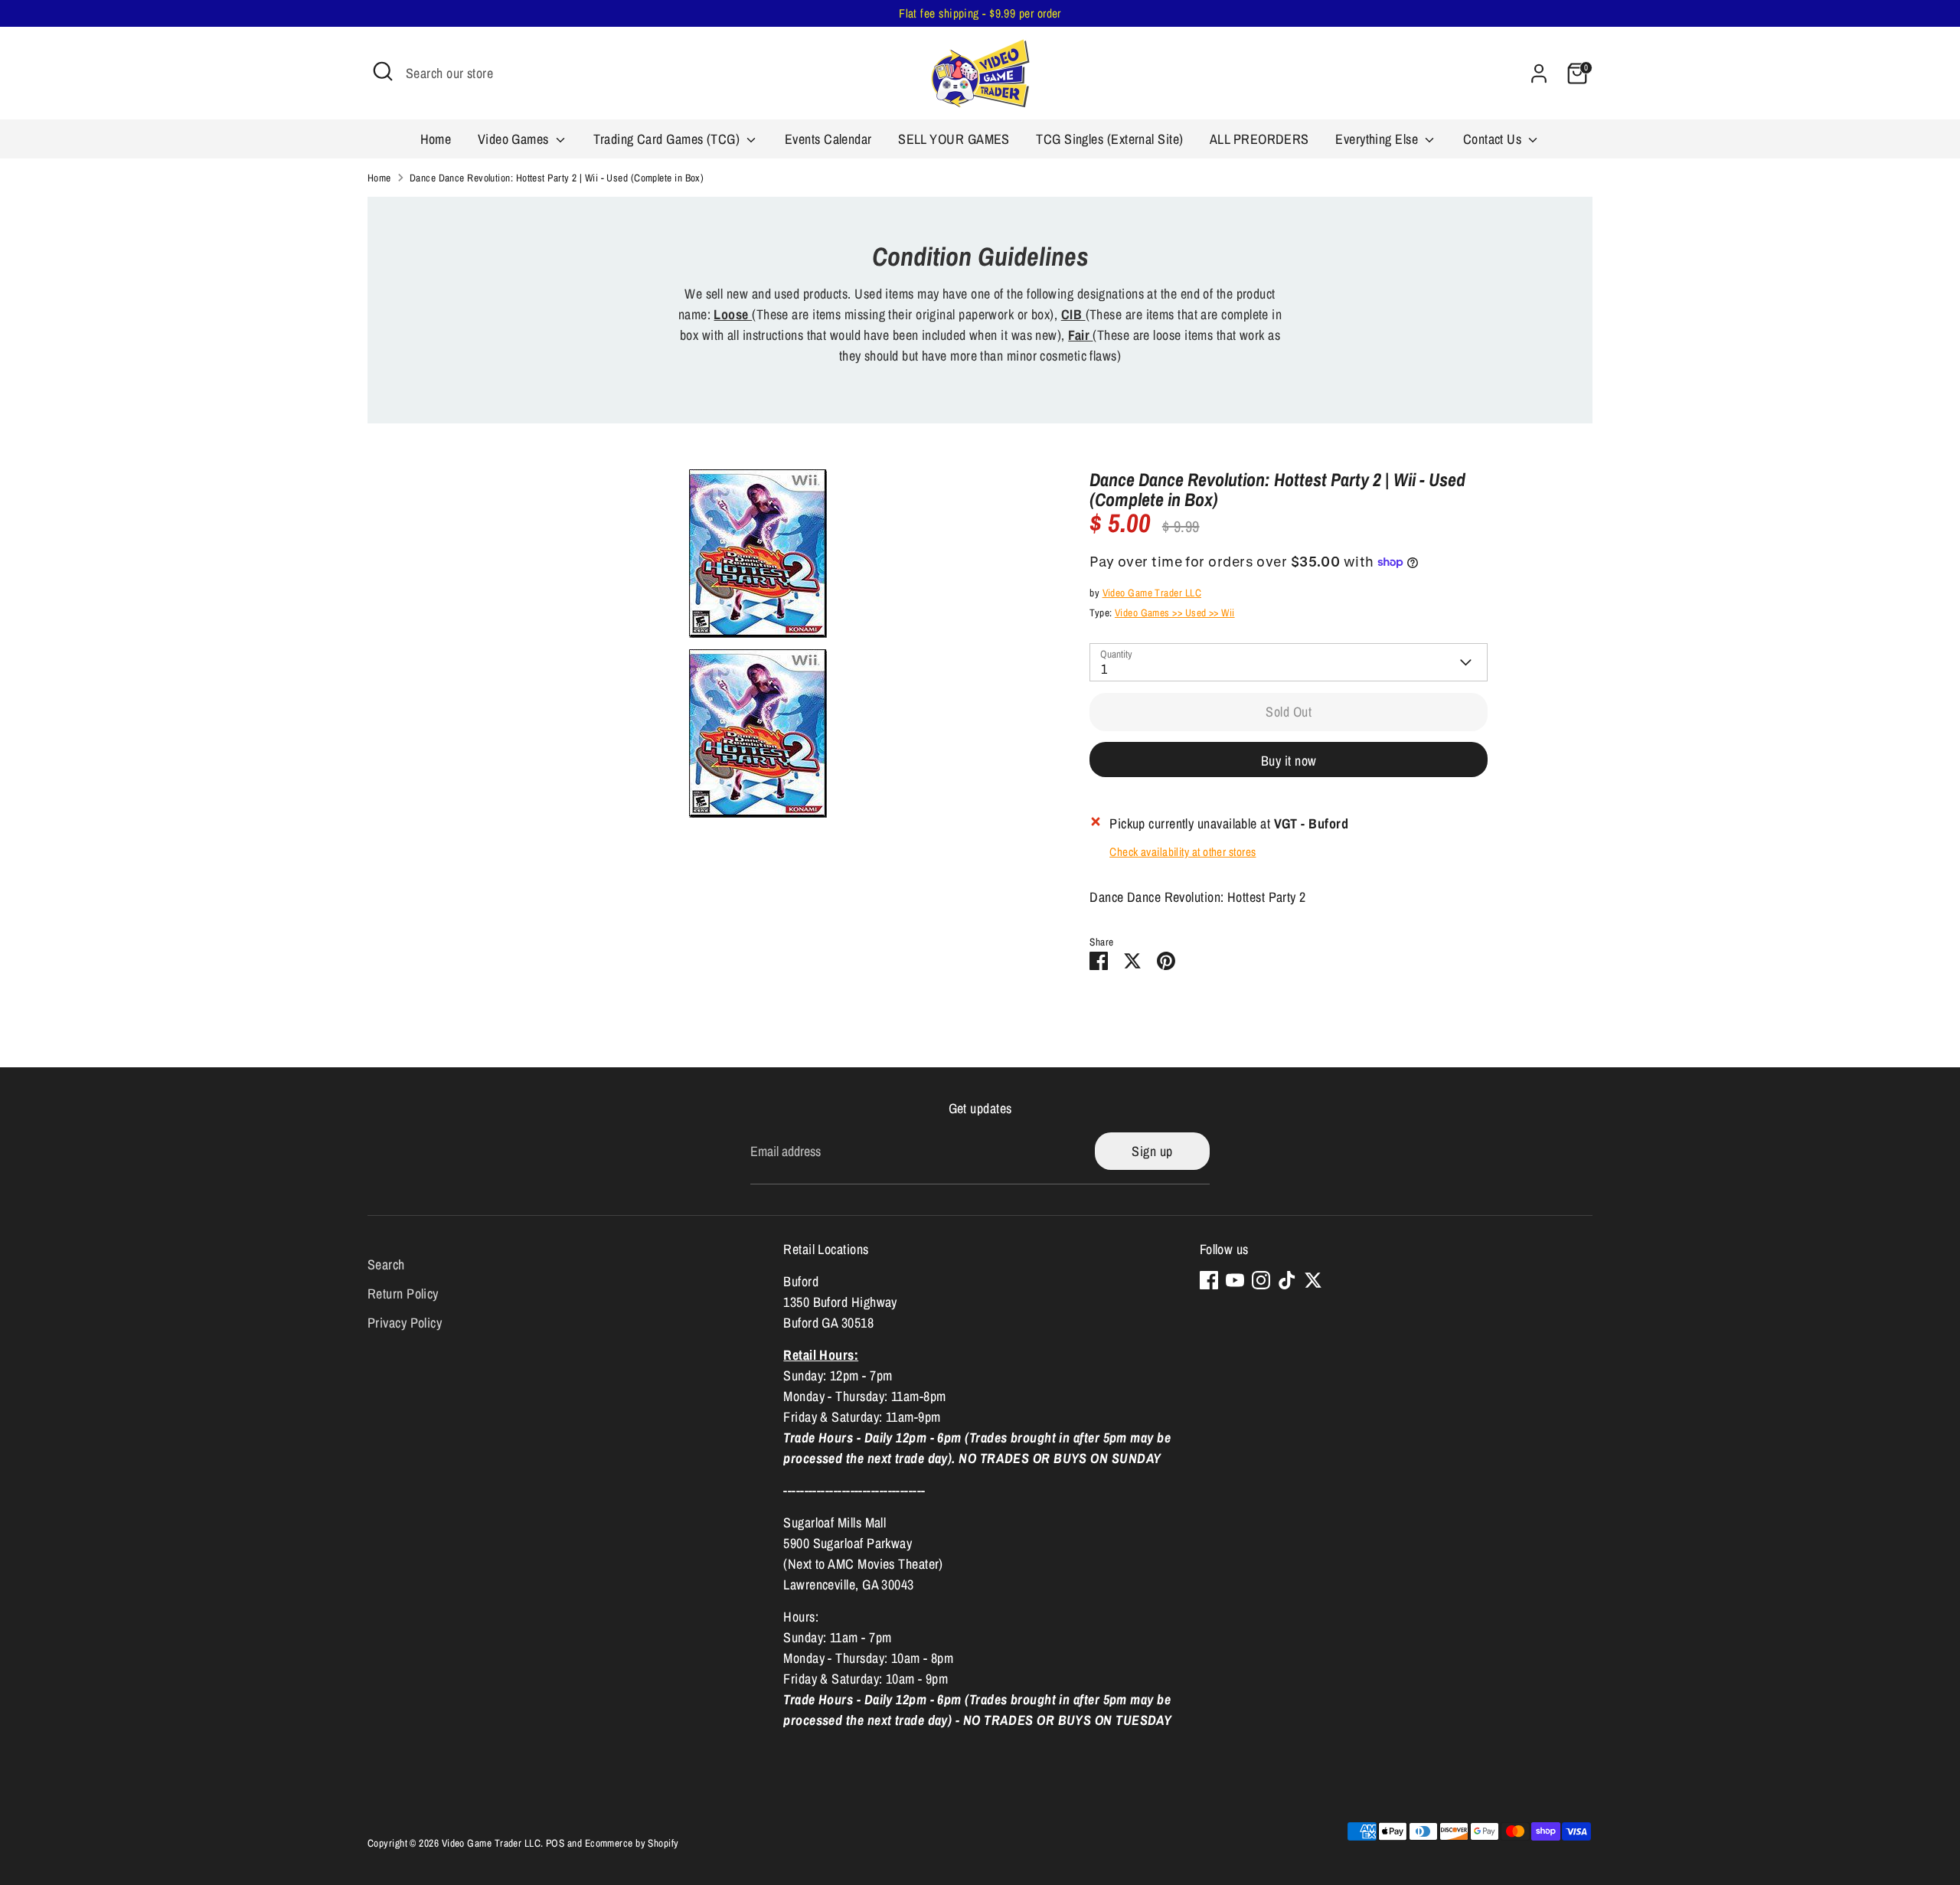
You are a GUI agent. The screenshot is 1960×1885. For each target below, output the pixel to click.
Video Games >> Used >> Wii (1175, 613)
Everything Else (1378, 139)
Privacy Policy (405, 1323)
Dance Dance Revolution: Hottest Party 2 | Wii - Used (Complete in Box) (557, 178)
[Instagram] (1261, 1280)
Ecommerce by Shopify (632, 1843)
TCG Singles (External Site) (1109, 139)
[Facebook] (1209, 1280)
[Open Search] (383, 71)
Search (386, 1264)
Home (436, 139)
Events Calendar (828, 139)
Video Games (515, 139)
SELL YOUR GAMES (954, 139)
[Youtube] (1235, 1280)
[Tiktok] (1287, 1280)
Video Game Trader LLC (1152, 593)
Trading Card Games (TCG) (668, 139)
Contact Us (1494, 139)
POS (555, 1843)
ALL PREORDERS (1259, 139)
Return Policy (403, 1294)
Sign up (1152, 1151)
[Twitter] (1313, 1280)
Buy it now (1289, 761)
